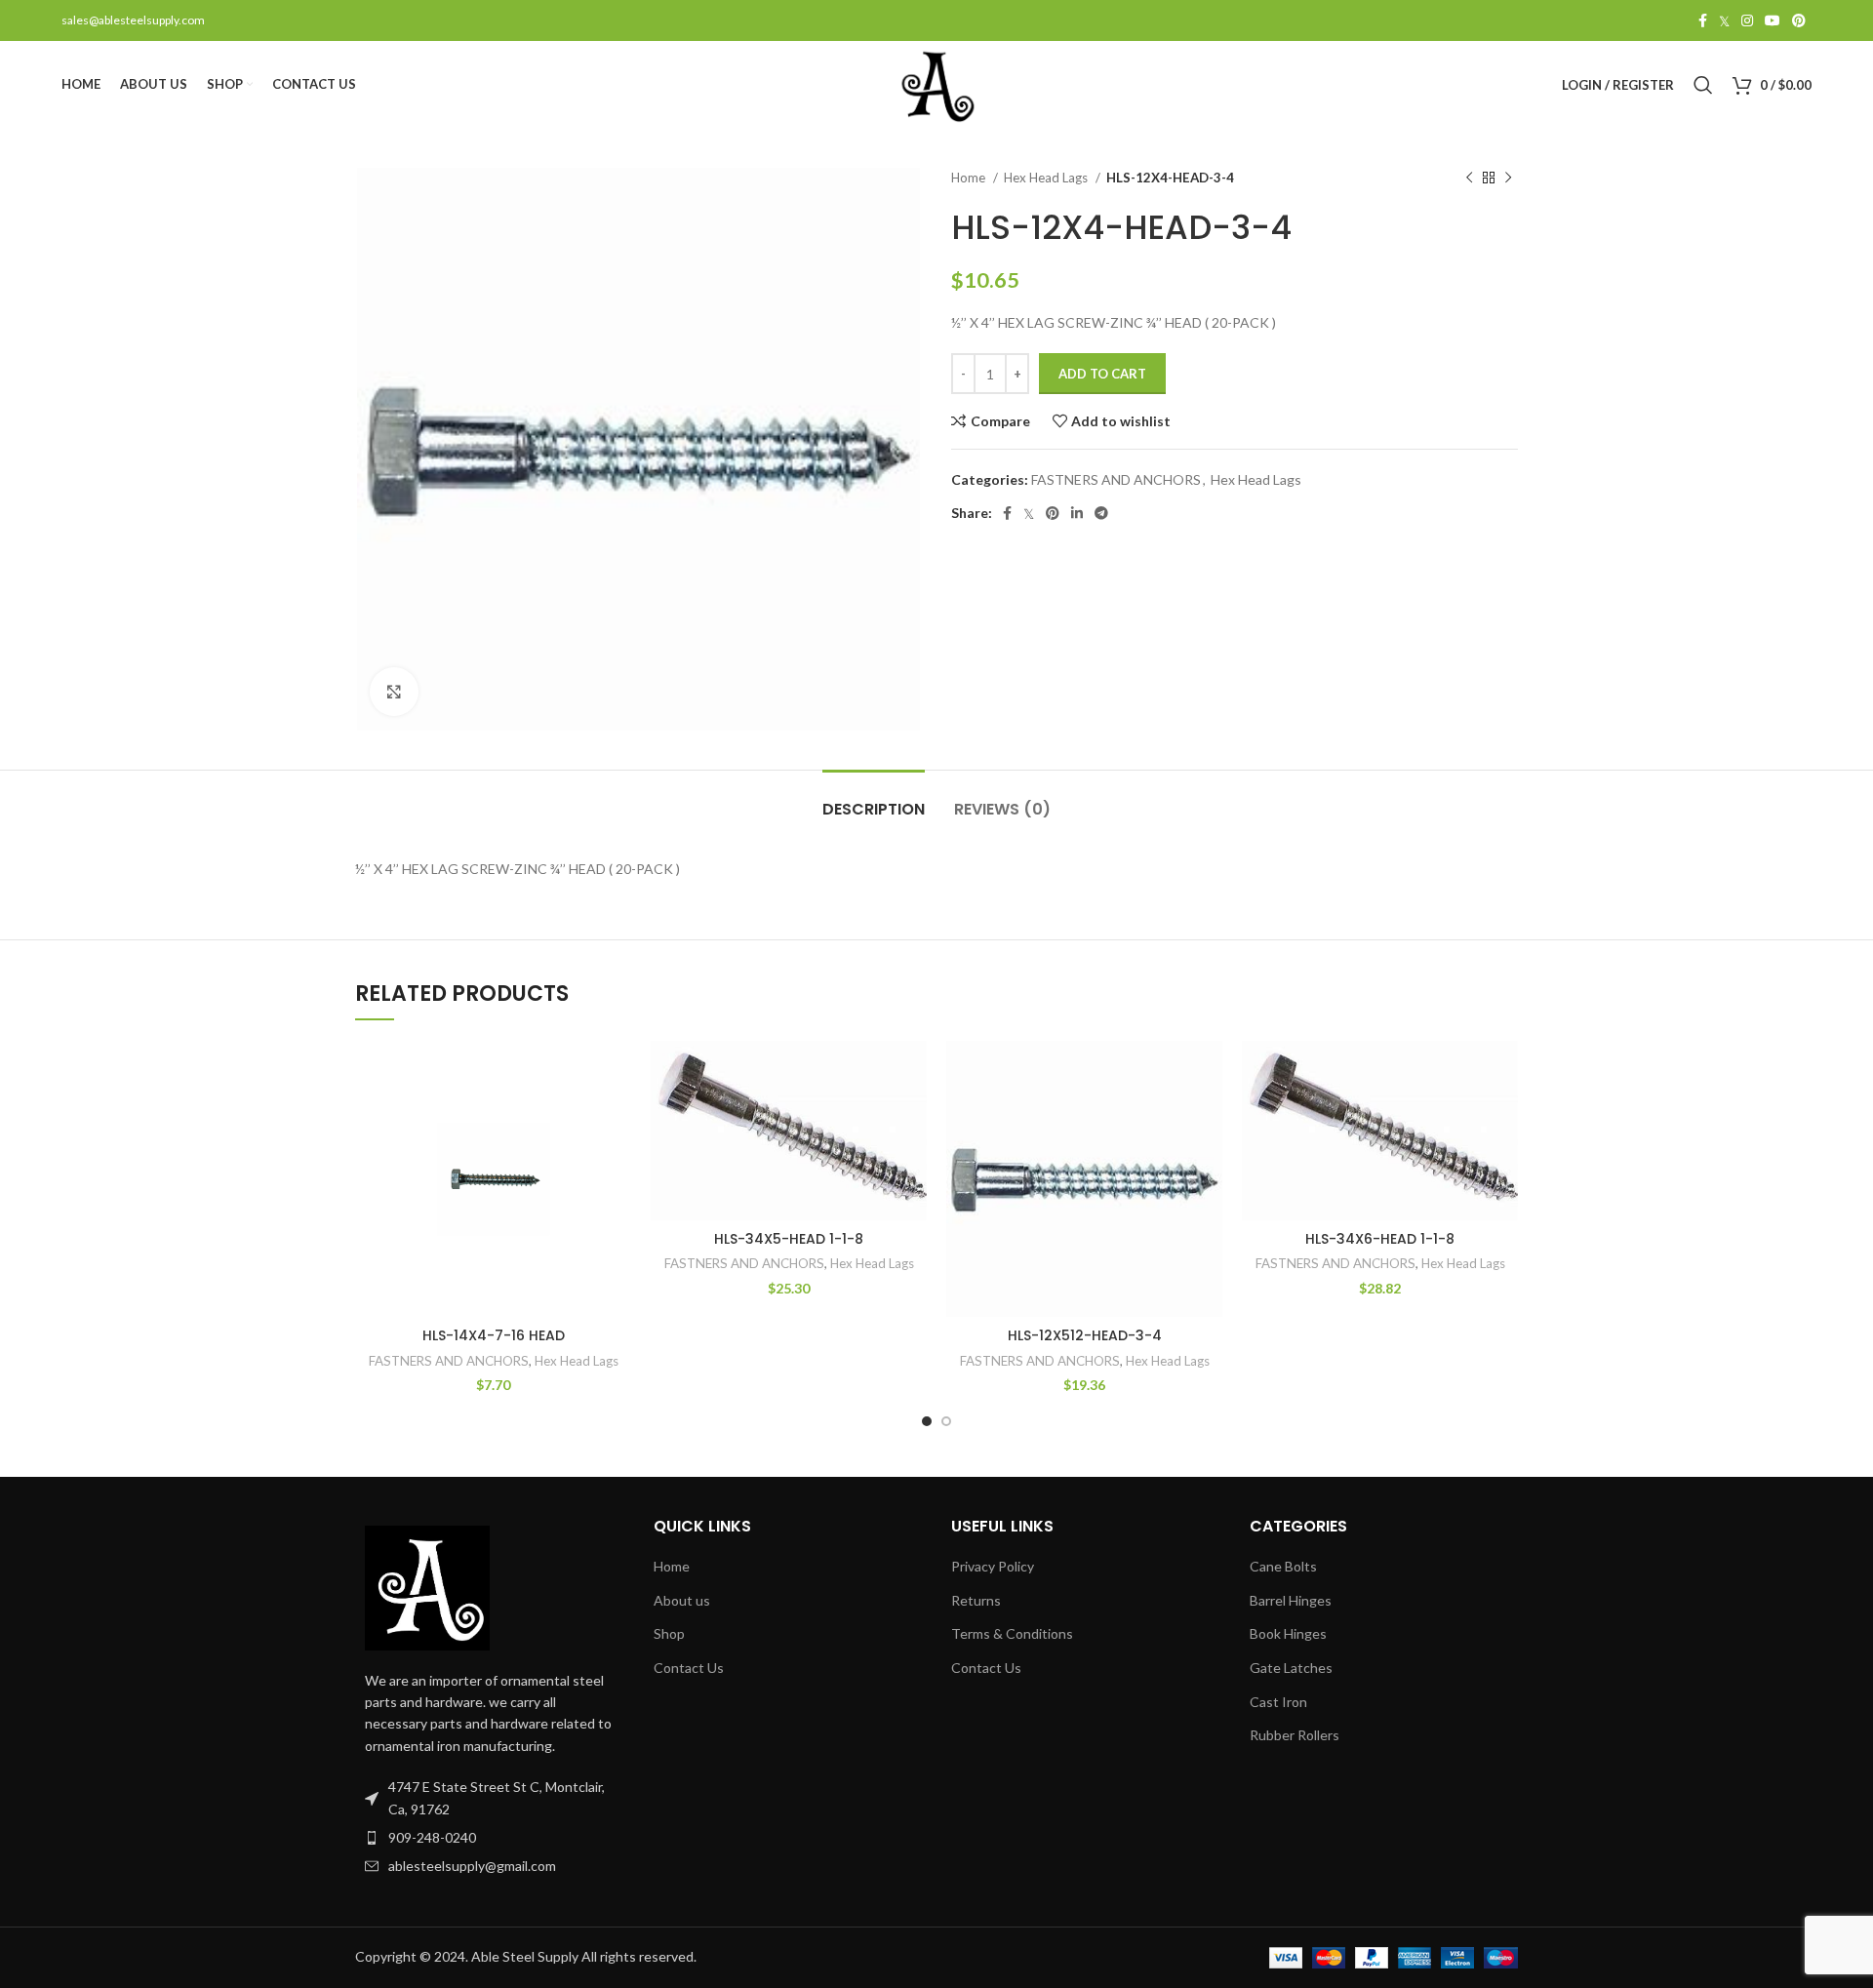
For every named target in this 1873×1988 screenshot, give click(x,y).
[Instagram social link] (1747, 20)
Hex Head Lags (1047, 178)
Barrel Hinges (1291, 1600)
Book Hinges (1288, 1633)
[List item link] (490, 1838)
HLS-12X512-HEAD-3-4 (1085, 1335)
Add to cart (1102, 374)
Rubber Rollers (1295, 1735)
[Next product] (1508, 179)
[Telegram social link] (1101, 513)
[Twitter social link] (1724, 20)
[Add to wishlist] (617, 1160)
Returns (976, 1600)
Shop (669, 1633)
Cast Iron (1278, 1702)
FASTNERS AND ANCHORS (1116, 479)
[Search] (1703, 85)
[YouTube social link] (1773, 20)
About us (682, 1600)
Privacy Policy (993, 1566)
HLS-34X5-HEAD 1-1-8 (789, 1239)
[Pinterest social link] (1799, 20)
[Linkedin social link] (1077, 513)
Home (970, 178)
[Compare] (617, 1073)
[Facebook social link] (1703, 20)
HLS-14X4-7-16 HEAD (494, 1335)
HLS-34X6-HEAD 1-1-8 (1380, 1239)
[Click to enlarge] (394, 692)
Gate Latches (1291, 1668)
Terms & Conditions (1012, 1633)
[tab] (874, 799)
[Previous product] (1469, 179)
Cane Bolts (1283, 1566)
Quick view (617, 1116)
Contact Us (689, 1668)
